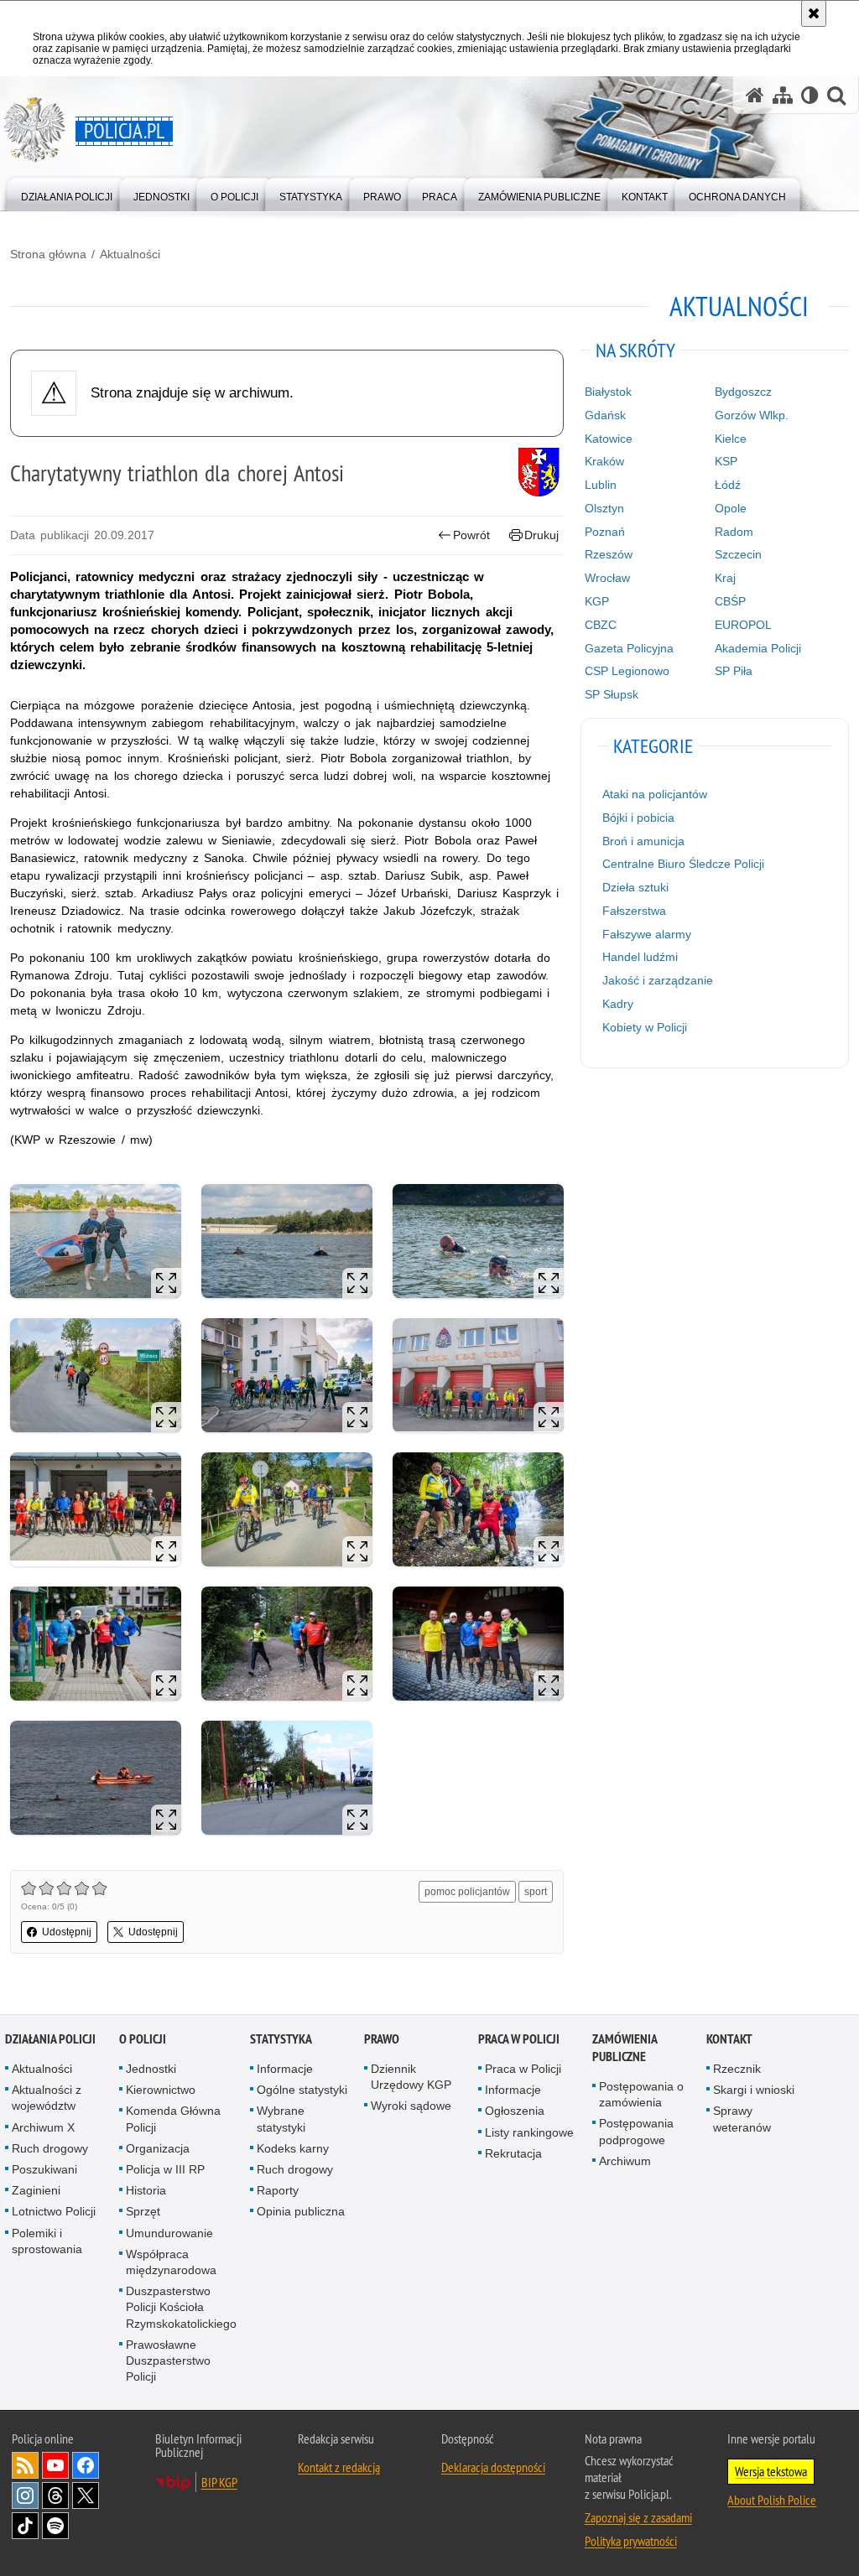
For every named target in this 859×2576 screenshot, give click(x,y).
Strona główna (48, 254)
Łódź (728, 485)
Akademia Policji (758, 648)
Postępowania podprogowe (636, 2131)
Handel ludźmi (640, 957)
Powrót (471, 535)
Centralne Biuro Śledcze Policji (683, 864)
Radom (734, 532)
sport (536, 1892)
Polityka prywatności (631, 2541)
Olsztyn (604, 508)
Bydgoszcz (743, 392)
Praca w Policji (519, 2039)
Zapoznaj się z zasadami (638, 2517)
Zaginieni (36, 2190)
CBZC (601, 625)
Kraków (604, 461)
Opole (731, 508)
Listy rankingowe (529, 2132)
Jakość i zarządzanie (658, 980)
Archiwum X (43, 2127)
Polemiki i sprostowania (47, 2241)
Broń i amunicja (643, 841)
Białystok (608, 392)
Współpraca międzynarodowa (171, 2262)
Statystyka (281, 2039)
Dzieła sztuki (635, 887)
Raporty (278, 2190)
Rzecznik (737, 2069)
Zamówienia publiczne (625, 2048)
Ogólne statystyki (302, 2090)
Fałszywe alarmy (647, 934)
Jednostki (151, 2069)
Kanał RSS (25, 2465)
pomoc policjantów (467, 1892)
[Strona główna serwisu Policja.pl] (755, 95)
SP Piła (734, 671)
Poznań (605, 532)
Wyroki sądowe (411, 2106)
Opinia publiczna (301, 2211)
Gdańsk (605, 415)
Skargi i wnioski (754, 2090)
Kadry (618, 1004)
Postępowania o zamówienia (641, 2094)
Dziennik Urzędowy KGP (411, 2077)
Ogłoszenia (515, 2111)
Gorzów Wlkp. (752, 415)
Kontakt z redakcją (339, 2467)
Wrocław (607, 578)
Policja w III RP (165, 2169)
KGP (597, 601)
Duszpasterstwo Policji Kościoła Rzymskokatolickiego (181, 2307)
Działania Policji (50, 2039)
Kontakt (729, 2039)
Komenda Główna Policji (173, 2119)
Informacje (285, 2069)
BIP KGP (219, 2482)
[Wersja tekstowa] (810, 95)
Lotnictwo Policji (54, 2211)
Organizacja (158, 2148)
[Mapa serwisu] (783, 95)
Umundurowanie (169, 2233)
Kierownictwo (161, 2090)
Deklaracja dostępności (493, 2467)
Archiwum (625, 2161)
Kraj (725, 578)
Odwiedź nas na (55, 2465)
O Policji (143, 2039)
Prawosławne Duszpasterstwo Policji (168, 2360)
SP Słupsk (612, 694)
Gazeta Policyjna (629, 648)
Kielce (731, 439)
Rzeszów (609, 554)
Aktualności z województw (47, 2098)
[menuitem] (67, 193)
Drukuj (541, 535)
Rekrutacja (513, 2153)
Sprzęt (143, 2211)
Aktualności (130, 254)
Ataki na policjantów (655, 794)
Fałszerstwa (634, 911)
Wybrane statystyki (281, 2119)
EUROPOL (743, 625)
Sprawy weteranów (742, 2119)
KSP (726, 461)
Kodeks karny (293, 2148)
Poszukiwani (44, 2169)
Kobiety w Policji (645, 1027)
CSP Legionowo (627, 671)
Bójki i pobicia (638, 818)
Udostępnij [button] (67, 1932)
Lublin (601, 485)
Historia (146, 2190)
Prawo (382, 2039)
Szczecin (738, 554)
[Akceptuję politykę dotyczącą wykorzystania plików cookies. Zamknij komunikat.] (814, 13)
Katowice (609, 439)
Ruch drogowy (50, 2148)
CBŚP (730, 601)
